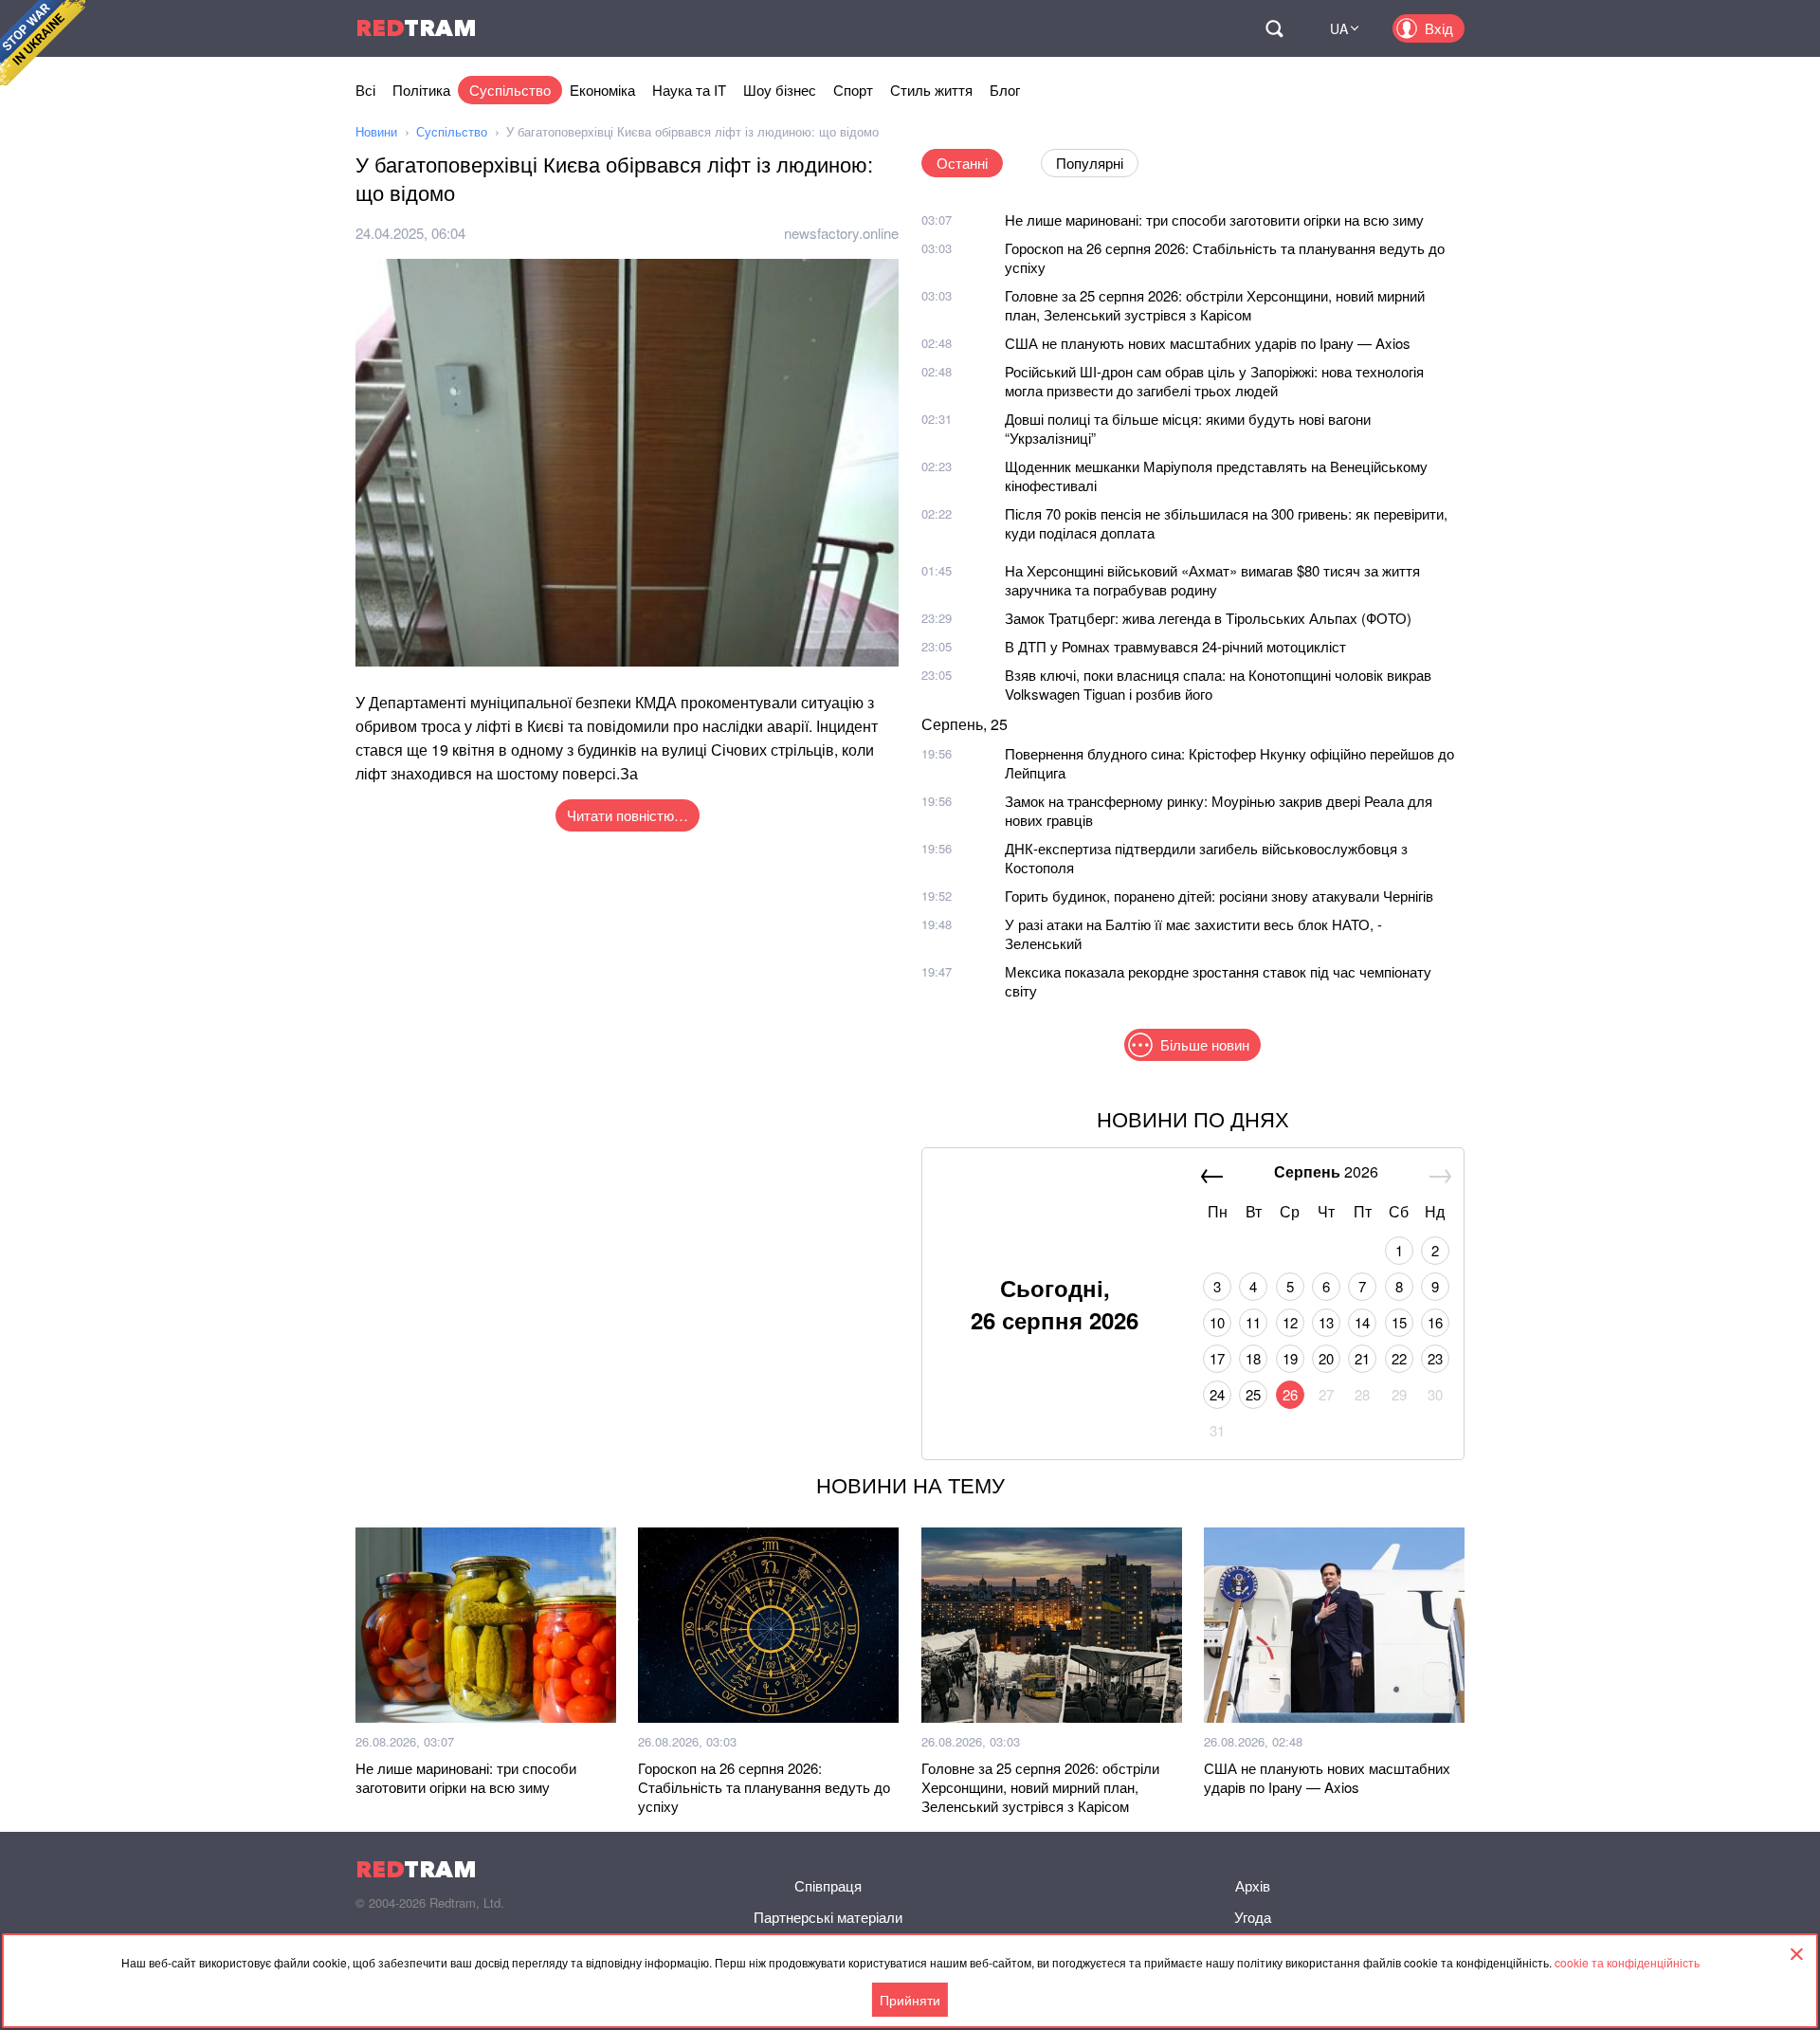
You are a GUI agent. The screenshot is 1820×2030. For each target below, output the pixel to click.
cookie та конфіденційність (1627, 1962)
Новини (376, 131)
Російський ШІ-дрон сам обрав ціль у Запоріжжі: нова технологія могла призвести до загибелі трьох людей (1214, 381)
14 (1362, 1322)
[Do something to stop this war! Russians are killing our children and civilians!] (43, 43)
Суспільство (510, 90)
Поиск (1274, 28)
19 (1290, 1358)
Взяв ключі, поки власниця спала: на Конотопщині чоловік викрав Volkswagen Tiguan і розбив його (1218, 684)
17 (1217, 1358)
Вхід (1439, 28)
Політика (421, 90)
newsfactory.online (841, 233)
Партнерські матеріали (828, 1917)
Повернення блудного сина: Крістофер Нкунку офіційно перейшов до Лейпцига (1229, 763)
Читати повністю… (628, 815)
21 (1362, 1358)
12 (1290, 1322)
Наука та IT (689, 90)
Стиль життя (931, 90)
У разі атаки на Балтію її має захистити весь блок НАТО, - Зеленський (1193, 933)
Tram (416, 28)
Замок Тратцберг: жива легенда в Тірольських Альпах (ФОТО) (1208, 618)
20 (1326, 1358)
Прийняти (910, 2000)
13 (1326, 1322)
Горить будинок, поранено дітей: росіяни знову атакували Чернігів (1219, 896)
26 (1290, 1394)
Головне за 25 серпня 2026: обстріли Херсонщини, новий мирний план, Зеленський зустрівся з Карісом (1215, 305)
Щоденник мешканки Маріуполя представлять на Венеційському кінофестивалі (1216, 475)
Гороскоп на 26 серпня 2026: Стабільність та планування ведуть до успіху (1225, 257)
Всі (365, 90)
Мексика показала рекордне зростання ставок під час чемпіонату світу (1218, 981)
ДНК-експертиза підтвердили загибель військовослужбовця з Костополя (1206, 858)
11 (1253, 1322)
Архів (1253, 1885)
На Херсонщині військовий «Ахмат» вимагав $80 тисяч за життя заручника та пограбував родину (1212, 580)
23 (1435, 1358)
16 (1435, 1322)
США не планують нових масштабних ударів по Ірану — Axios (1208, 343)
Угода (1253, 1917)
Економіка (602, 90)
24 (1217, 1394)
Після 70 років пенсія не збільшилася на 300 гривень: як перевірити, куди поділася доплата (1226, 523)
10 (1217, 1322)
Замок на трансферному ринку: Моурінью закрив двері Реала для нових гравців (1219, 810)
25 (1253, 1394)
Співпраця (828, 1885)
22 (1399, 1358)
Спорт (853, 90)
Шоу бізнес (780, 90)
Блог (1005, 90)
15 (1399, 1322)
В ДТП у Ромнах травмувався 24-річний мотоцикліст (1175, 646)
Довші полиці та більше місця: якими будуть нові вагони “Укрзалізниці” (1188, 428)
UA (1339, 28)
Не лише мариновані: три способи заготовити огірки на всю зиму (1214, 219)
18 (1253, 1358)
